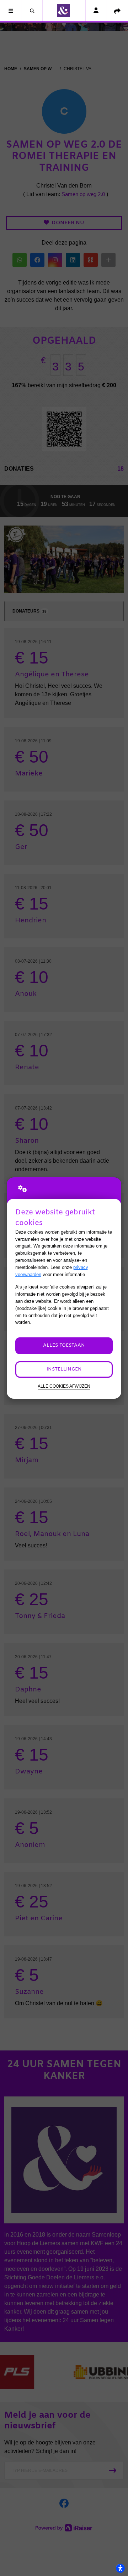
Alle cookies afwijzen (64, 1386)
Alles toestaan (64, 1345)
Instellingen (64, 1369)
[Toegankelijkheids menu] (120, 2568)
